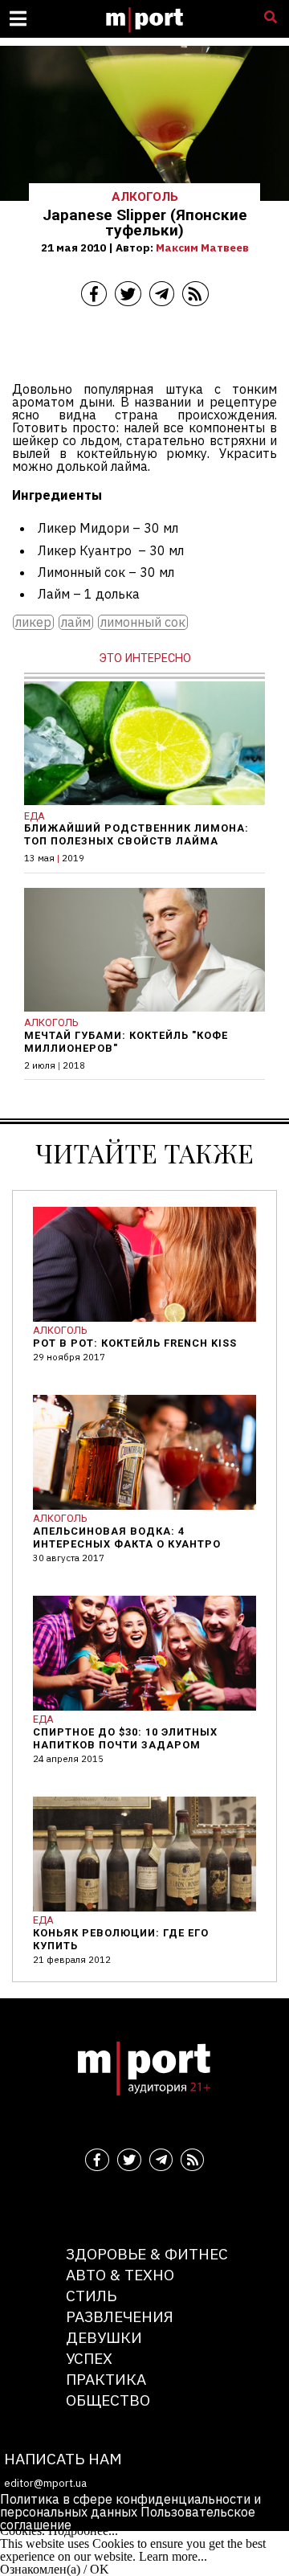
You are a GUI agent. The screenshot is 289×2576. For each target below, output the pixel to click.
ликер (33, 622)
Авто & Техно (120, 2274)
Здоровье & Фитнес (147, 2253)
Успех (89, 2358)
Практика (106, 2379)
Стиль (91, 2295)
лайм (76, 622)
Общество (108, 2400)
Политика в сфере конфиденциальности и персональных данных (130, 2505)
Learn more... (173, 2556)
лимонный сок (143, 622)
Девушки (104, 2337)
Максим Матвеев (202, 247)
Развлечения (120, 2316)
